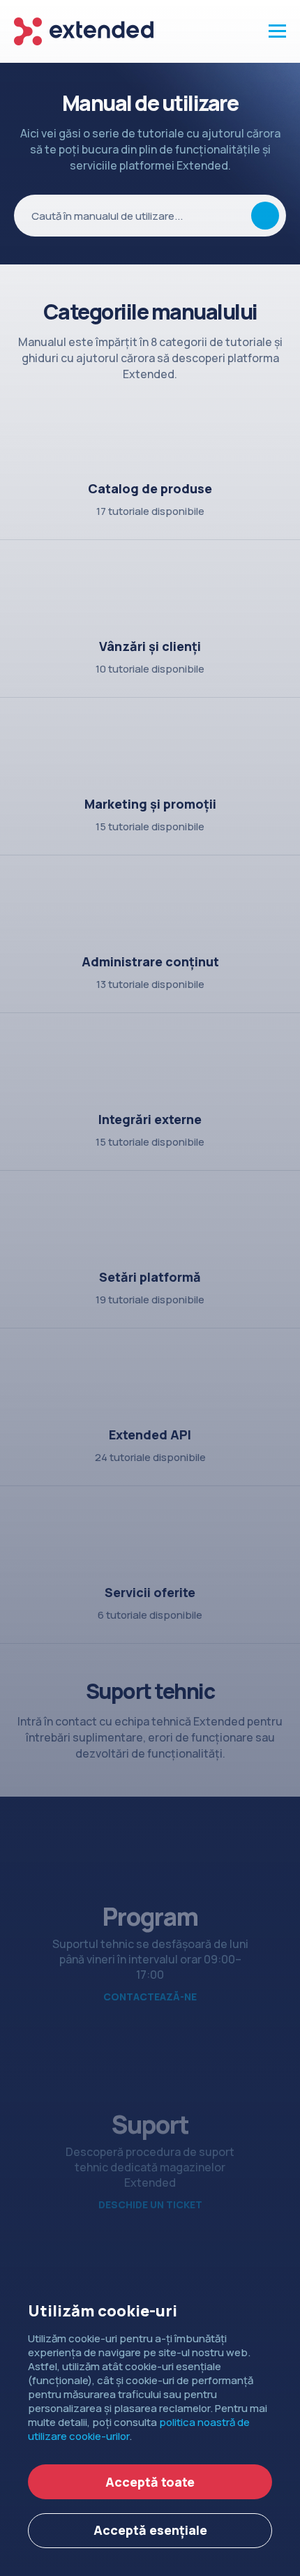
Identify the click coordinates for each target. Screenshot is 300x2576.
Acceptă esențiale (150, 2530)
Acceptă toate (150, 2482)
